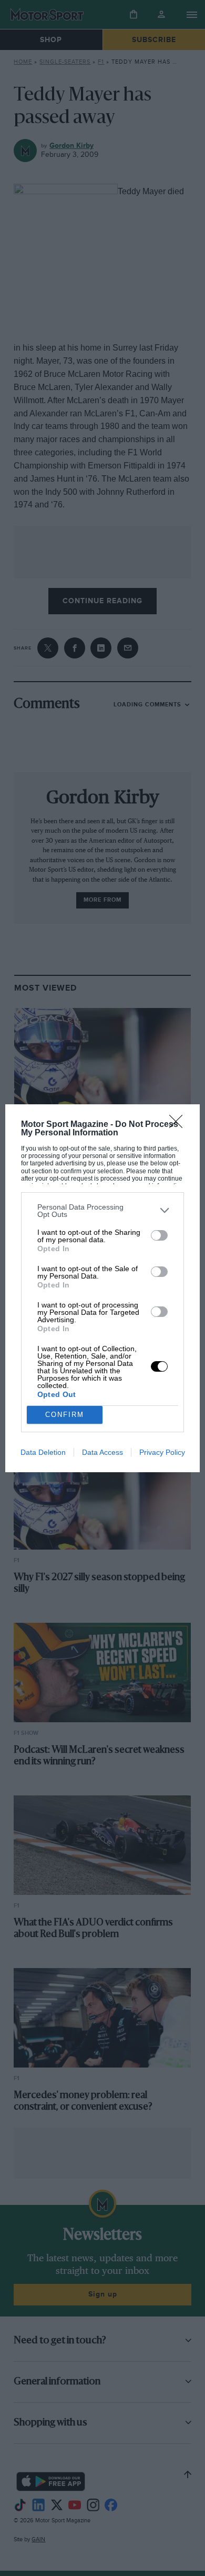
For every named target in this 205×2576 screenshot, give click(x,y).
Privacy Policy (162, 1452)
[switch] (159, 1235)
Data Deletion (43, 1452)
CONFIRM (65, 1415)
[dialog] (103, 1288)
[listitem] (103, 1211)
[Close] (179, 1125)
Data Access (102, 1452)
